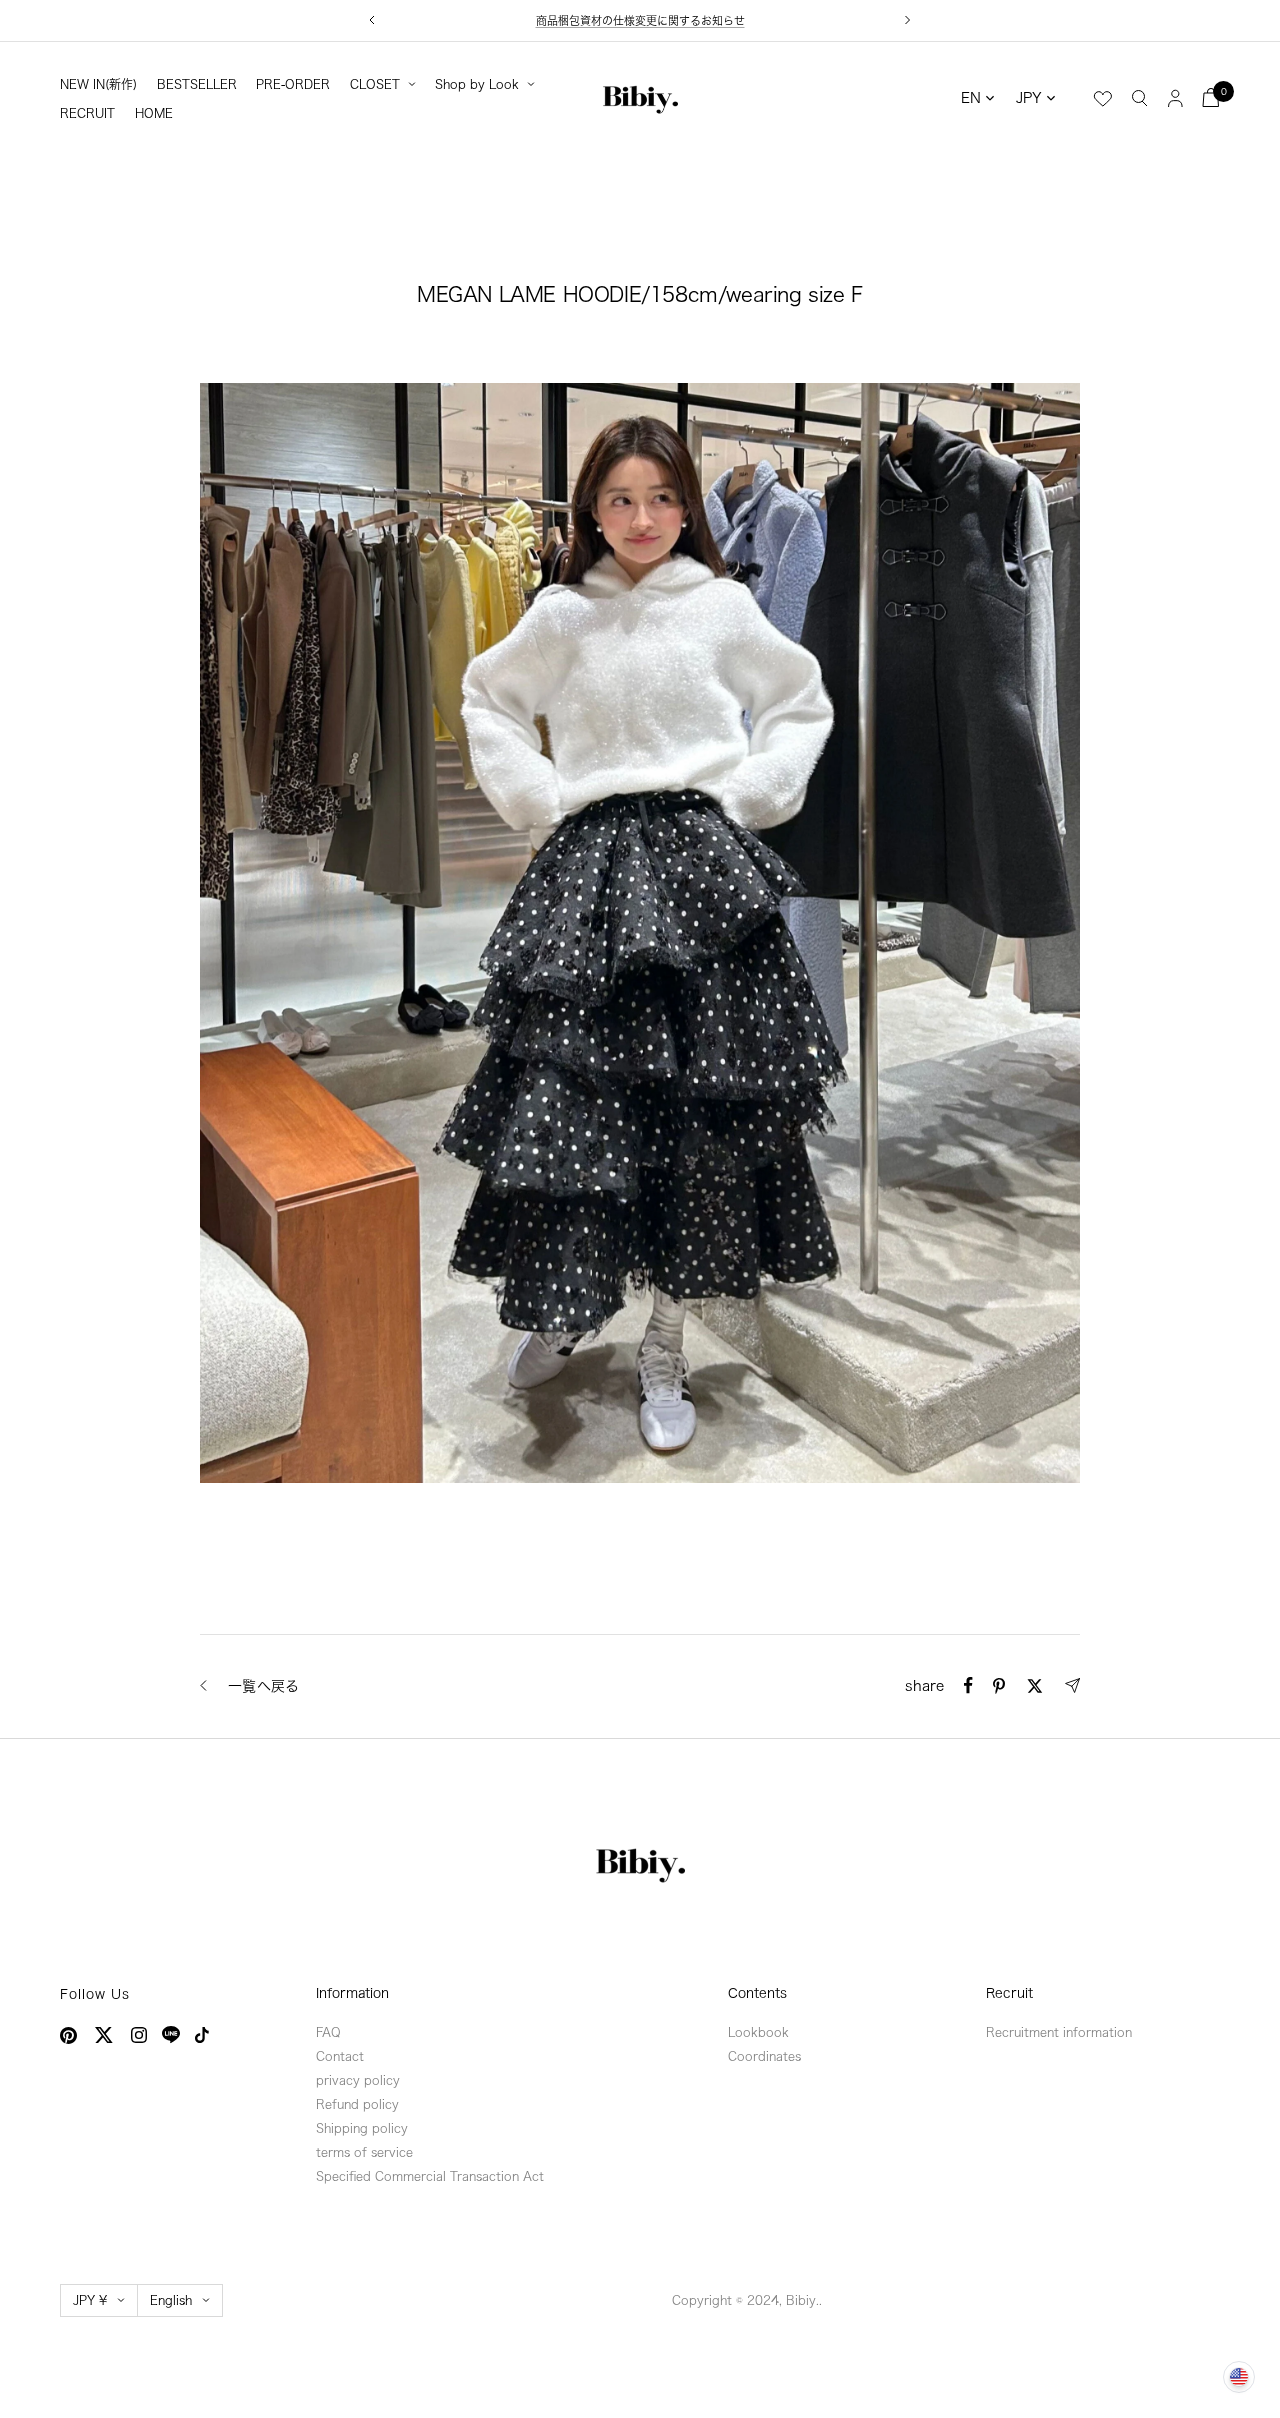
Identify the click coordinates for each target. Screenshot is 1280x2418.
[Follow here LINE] (171, 2035)
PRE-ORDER (293, 84)
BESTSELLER (197, 84)
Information (352, 1993)
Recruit (1009, 1993)
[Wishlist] (1103, 99)
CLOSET (375, 84)
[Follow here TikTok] (202, 2035)
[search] (1140, 97)
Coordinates (764, 2056)
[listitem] (968, 1685)
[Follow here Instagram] (139, 2035)
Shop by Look (477, 84)
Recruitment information (1059, 2032)
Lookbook (758, 2032)
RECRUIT (87, 113)
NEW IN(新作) (98, 84)
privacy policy (358, 2080)
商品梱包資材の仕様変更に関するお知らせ (640, 20)
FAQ (328, 2032)
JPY (1029, 98)
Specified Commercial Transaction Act (430, 2176)
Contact (340, 2056)
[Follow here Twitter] (104, 2035)
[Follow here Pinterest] (68, 2035)
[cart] (1211, 97)
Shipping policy (362, 2128)
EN (971, 98)
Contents (757, 1993)
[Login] (1175, 97)
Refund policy (357, 2104)
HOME (154, 113)
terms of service (364, 2152)
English (171, 2300)
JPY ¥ (90, 2300)
